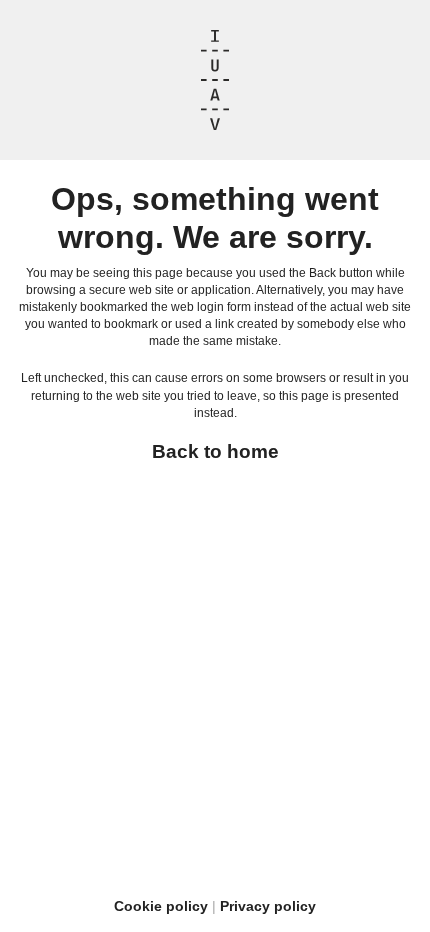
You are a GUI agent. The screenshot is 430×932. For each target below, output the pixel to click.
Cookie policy (161, 906)
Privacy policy (268, 906)
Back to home (215, 451)
